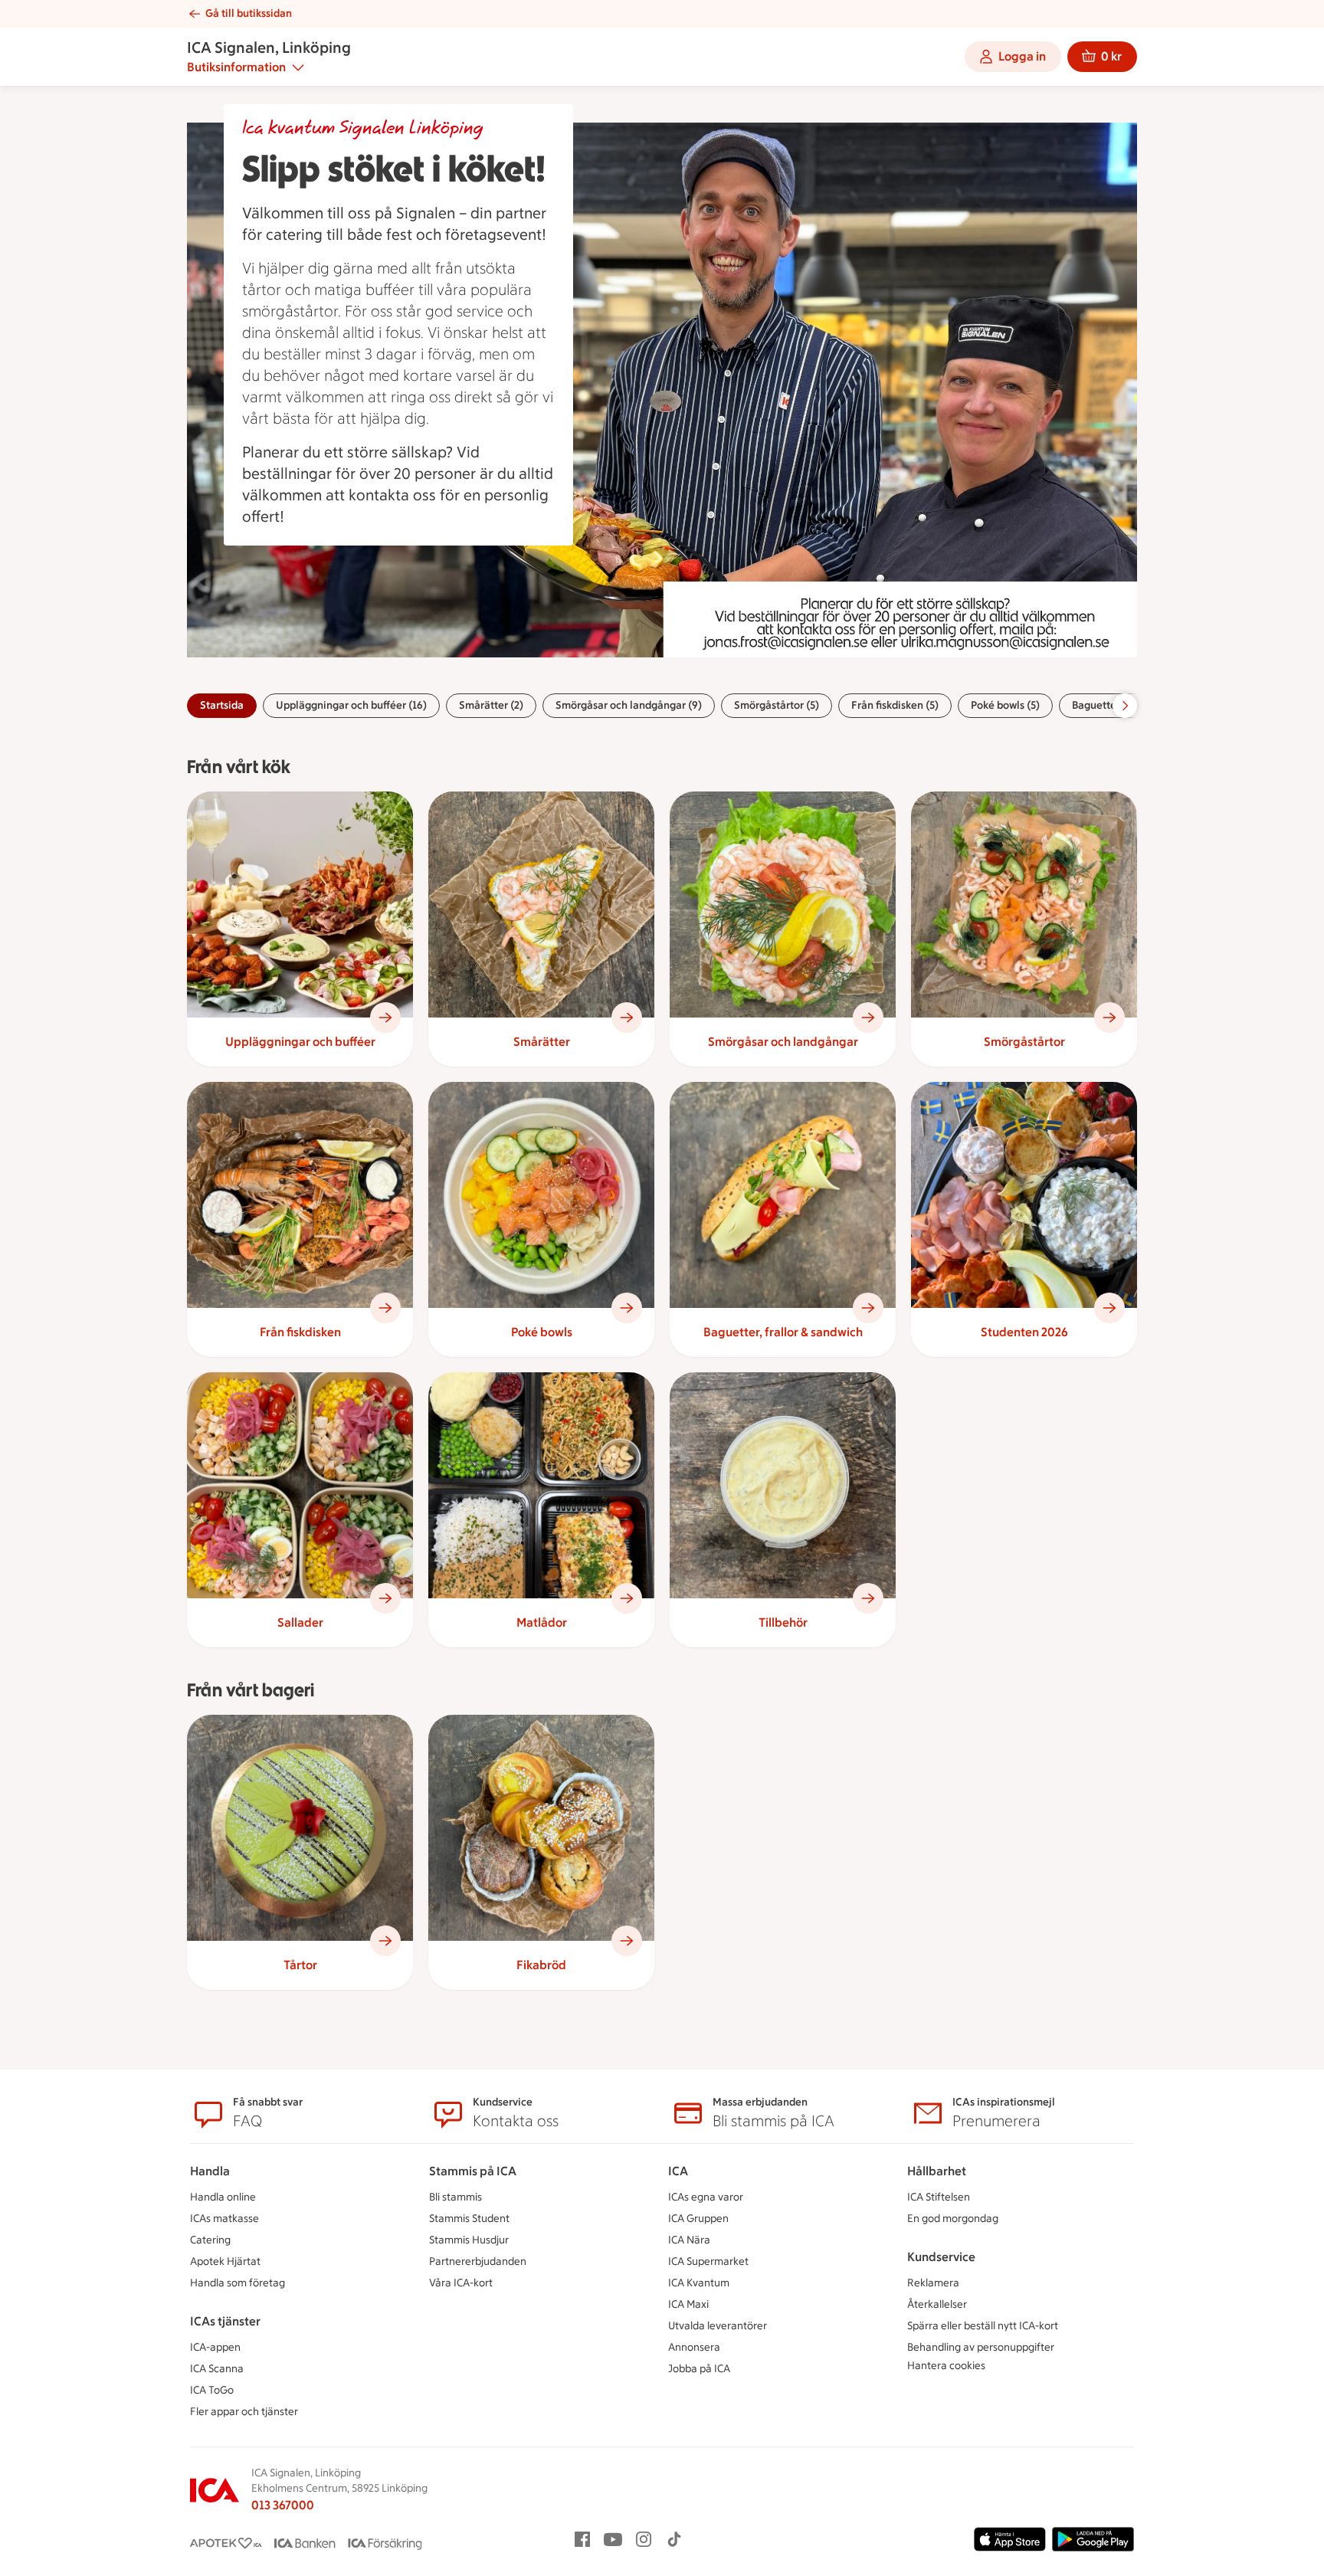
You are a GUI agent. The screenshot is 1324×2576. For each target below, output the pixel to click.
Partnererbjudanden (478, 2261)
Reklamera (933, 2283)
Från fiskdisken (300, 1332)
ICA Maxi (688, 2304)
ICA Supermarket (708, 2261)
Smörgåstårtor (1024, 1042)
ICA (678, 2171)
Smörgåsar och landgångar (783, 1042)
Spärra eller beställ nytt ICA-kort (983, 2326)
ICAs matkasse (224, 2219)
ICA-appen (215, 2347)
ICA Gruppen (698, 2219)
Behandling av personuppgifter (981, 2347)
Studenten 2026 (1024, 1332)
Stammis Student (469, 2219)
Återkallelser (937, 2304)
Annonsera (694, 2347)
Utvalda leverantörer (718, 2326)
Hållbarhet (937, 2171)
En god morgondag (953, 2219)
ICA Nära (689, 2240)
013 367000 (283, 2505)
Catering (210, 2240)
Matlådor (542, 1622)
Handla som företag (238, 2283)
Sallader (300, 1622)
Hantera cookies (946, 2366)
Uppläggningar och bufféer (300, 1042)
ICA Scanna (217, 2369)
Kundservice (941, 2257)
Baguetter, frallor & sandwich (783, 1332)
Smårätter (542, 1042)
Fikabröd (541, 1965)
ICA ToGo (212, 2390)
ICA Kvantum (699, 2283)
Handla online (223, 2197)
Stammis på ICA (473, 2171)
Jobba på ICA (699, 2369)
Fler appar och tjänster (244, 2412)
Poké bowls (542, 1332)
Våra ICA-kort (461, 2283)
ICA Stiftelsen (939, 2197)
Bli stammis (456, 2197)
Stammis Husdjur (469, 2240)
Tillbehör (783, 1622)
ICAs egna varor (706, 2197)
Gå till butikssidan (249, 13)
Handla (210, 2171)
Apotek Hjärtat (225, 2261)
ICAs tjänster (225, 2321)
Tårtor (300, 1965)
